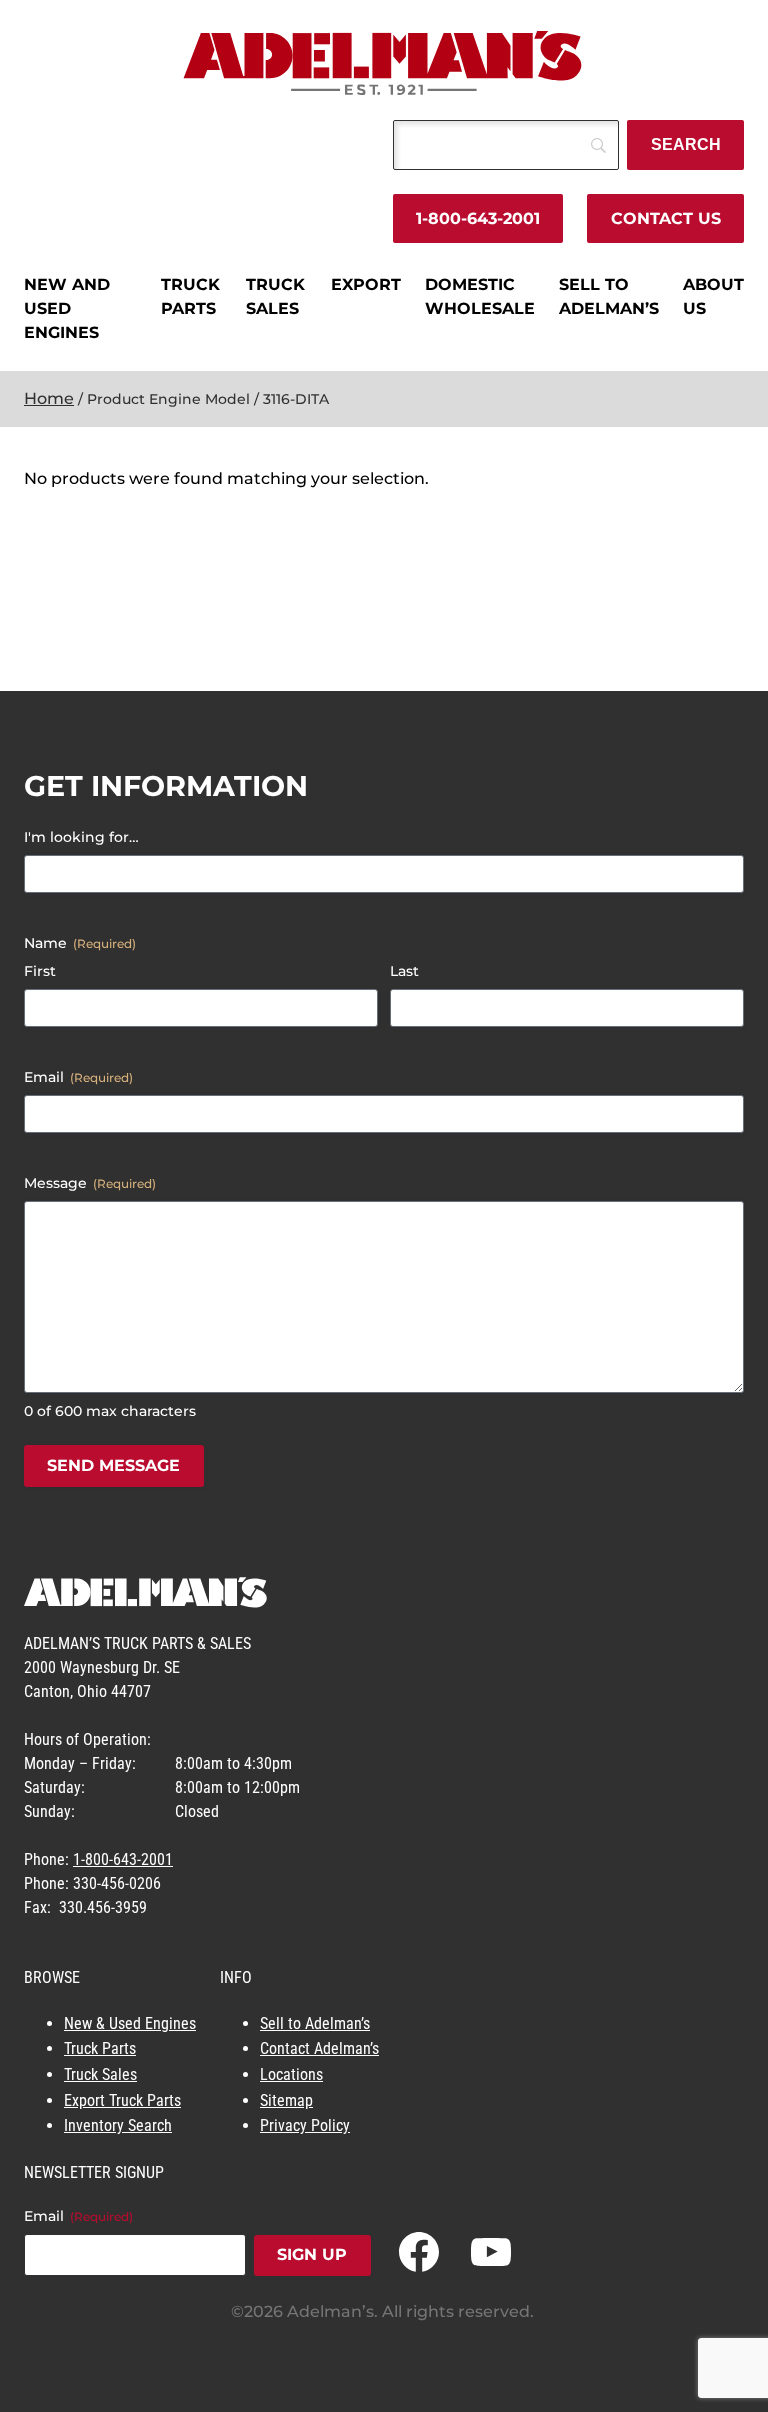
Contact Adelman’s (319, 2048)
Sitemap (286, 2100)
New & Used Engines (130, 2023)
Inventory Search (118, 2125)
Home (49, 398)
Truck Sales (100, 2074)
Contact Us (666, 218)
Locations (291, 2074)
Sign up (312, 2254)
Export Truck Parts (122, 2100)
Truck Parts (100, 2048)
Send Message (113, 1465)
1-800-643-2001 (478, 218)
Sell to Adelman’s (315, 2023)
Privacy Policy (305, 2125)
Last (404, 971)
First (40, 971)
